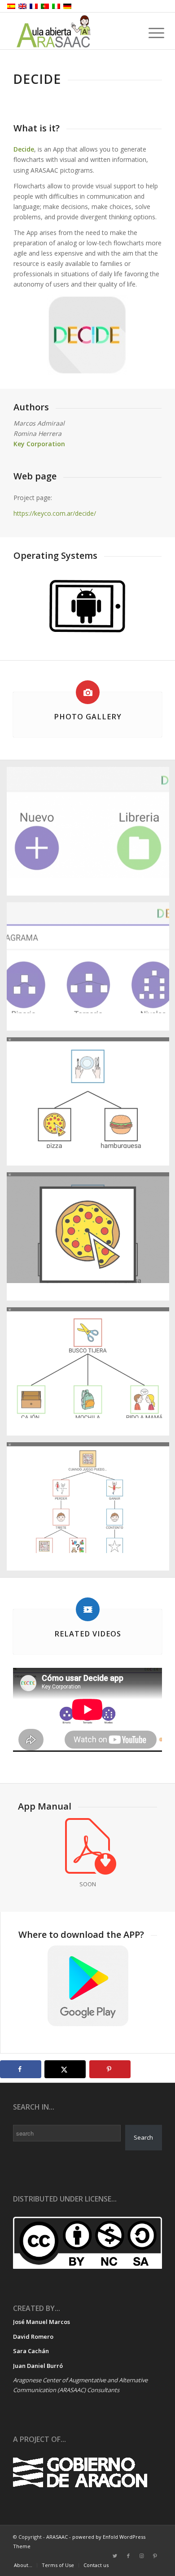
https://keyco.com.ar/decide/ (55, 513)
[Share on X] (65, 2069)
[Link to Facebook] (128, 2556)
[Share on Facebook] (21, 2069)
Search (143, 2137)
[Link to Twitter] (115, 2556)
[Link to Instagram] (142, 2556)
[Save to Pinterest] (110, 2069)
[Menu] (149, 32)
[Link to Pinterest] (155, 2556)
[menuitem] (23, 2565)
